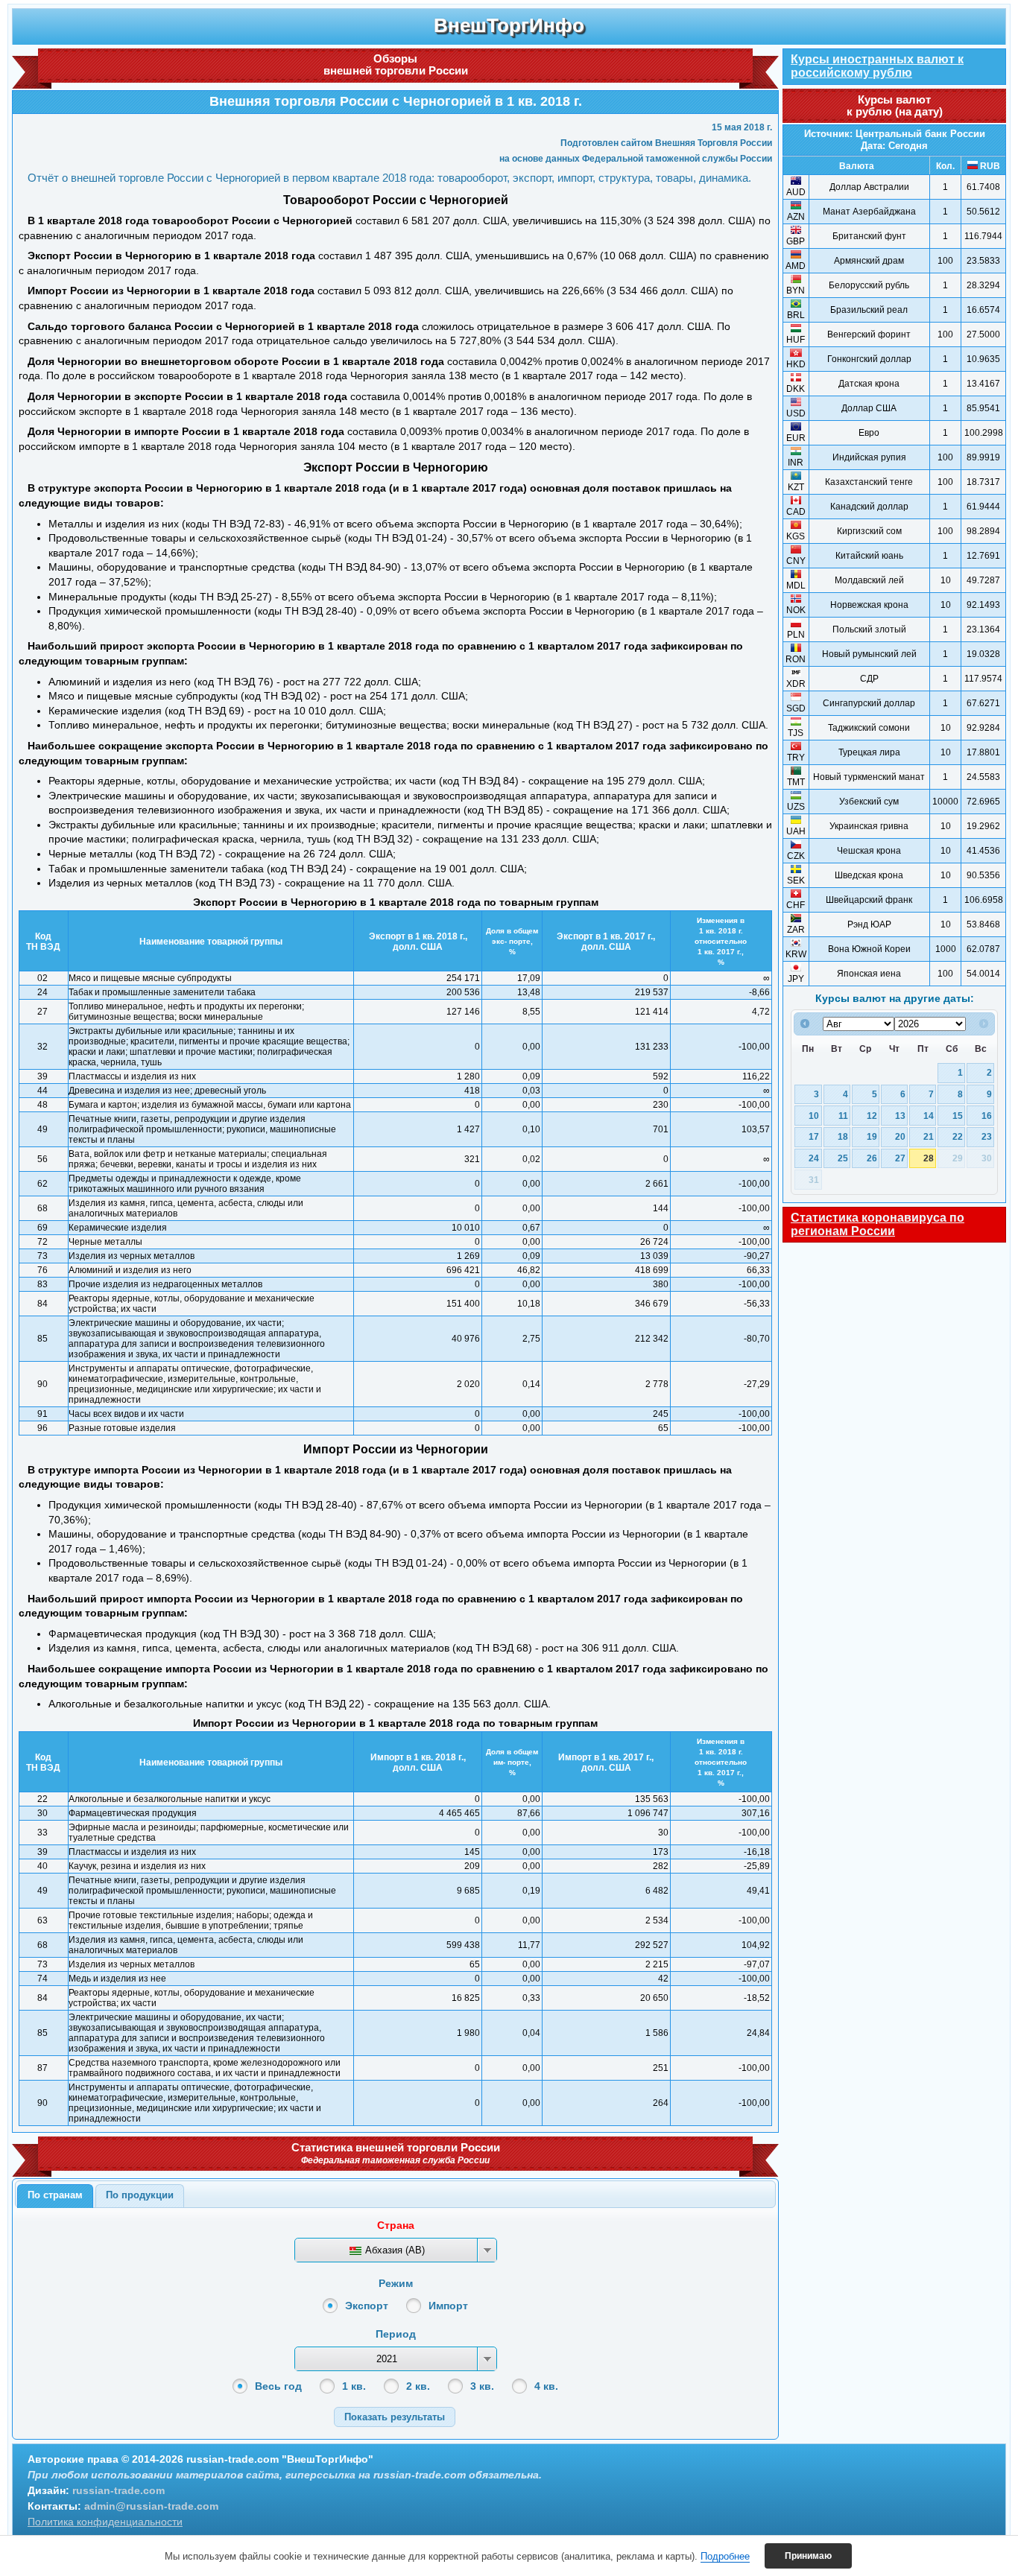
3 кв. (482, 2386)
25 (843, 1158)
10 (814, 1116)
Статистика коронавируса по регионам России (878, 1224)
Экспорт (367, 2306)
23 (987, 1136)
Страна (396, 2225)
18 (843, 1136)
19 (872, 1136)
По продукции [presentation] (140, 2195)
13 (900, 1116)
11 (843, 1116)
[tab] (55, 2196)
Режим (396, 2283)
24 (814, 1158)
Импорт (448, 2306)
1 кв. (354, 2386)
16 (987, 1116)
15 (958, 1116)
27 (900, 1158)
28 (929, 1158)
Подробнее (725, 2556)
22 (958, 1136)
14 (929, 1116)
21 (929, 1136)
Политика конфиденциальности (105, 2522)
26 (872, 1158)
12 (872, 1116)
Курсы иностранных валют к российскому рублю (877, 66)
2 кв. (418, 2386)
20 (900, 1136)
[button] (395, 2417)
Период (396, 2334)
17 (814, 1136)
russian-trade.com (118, 2490)
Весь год (278, 2386)
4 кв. (546, 2386)
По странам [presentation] (55, 2195)
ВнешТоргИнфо (509, 25)
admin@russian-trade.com (151, 2506)
